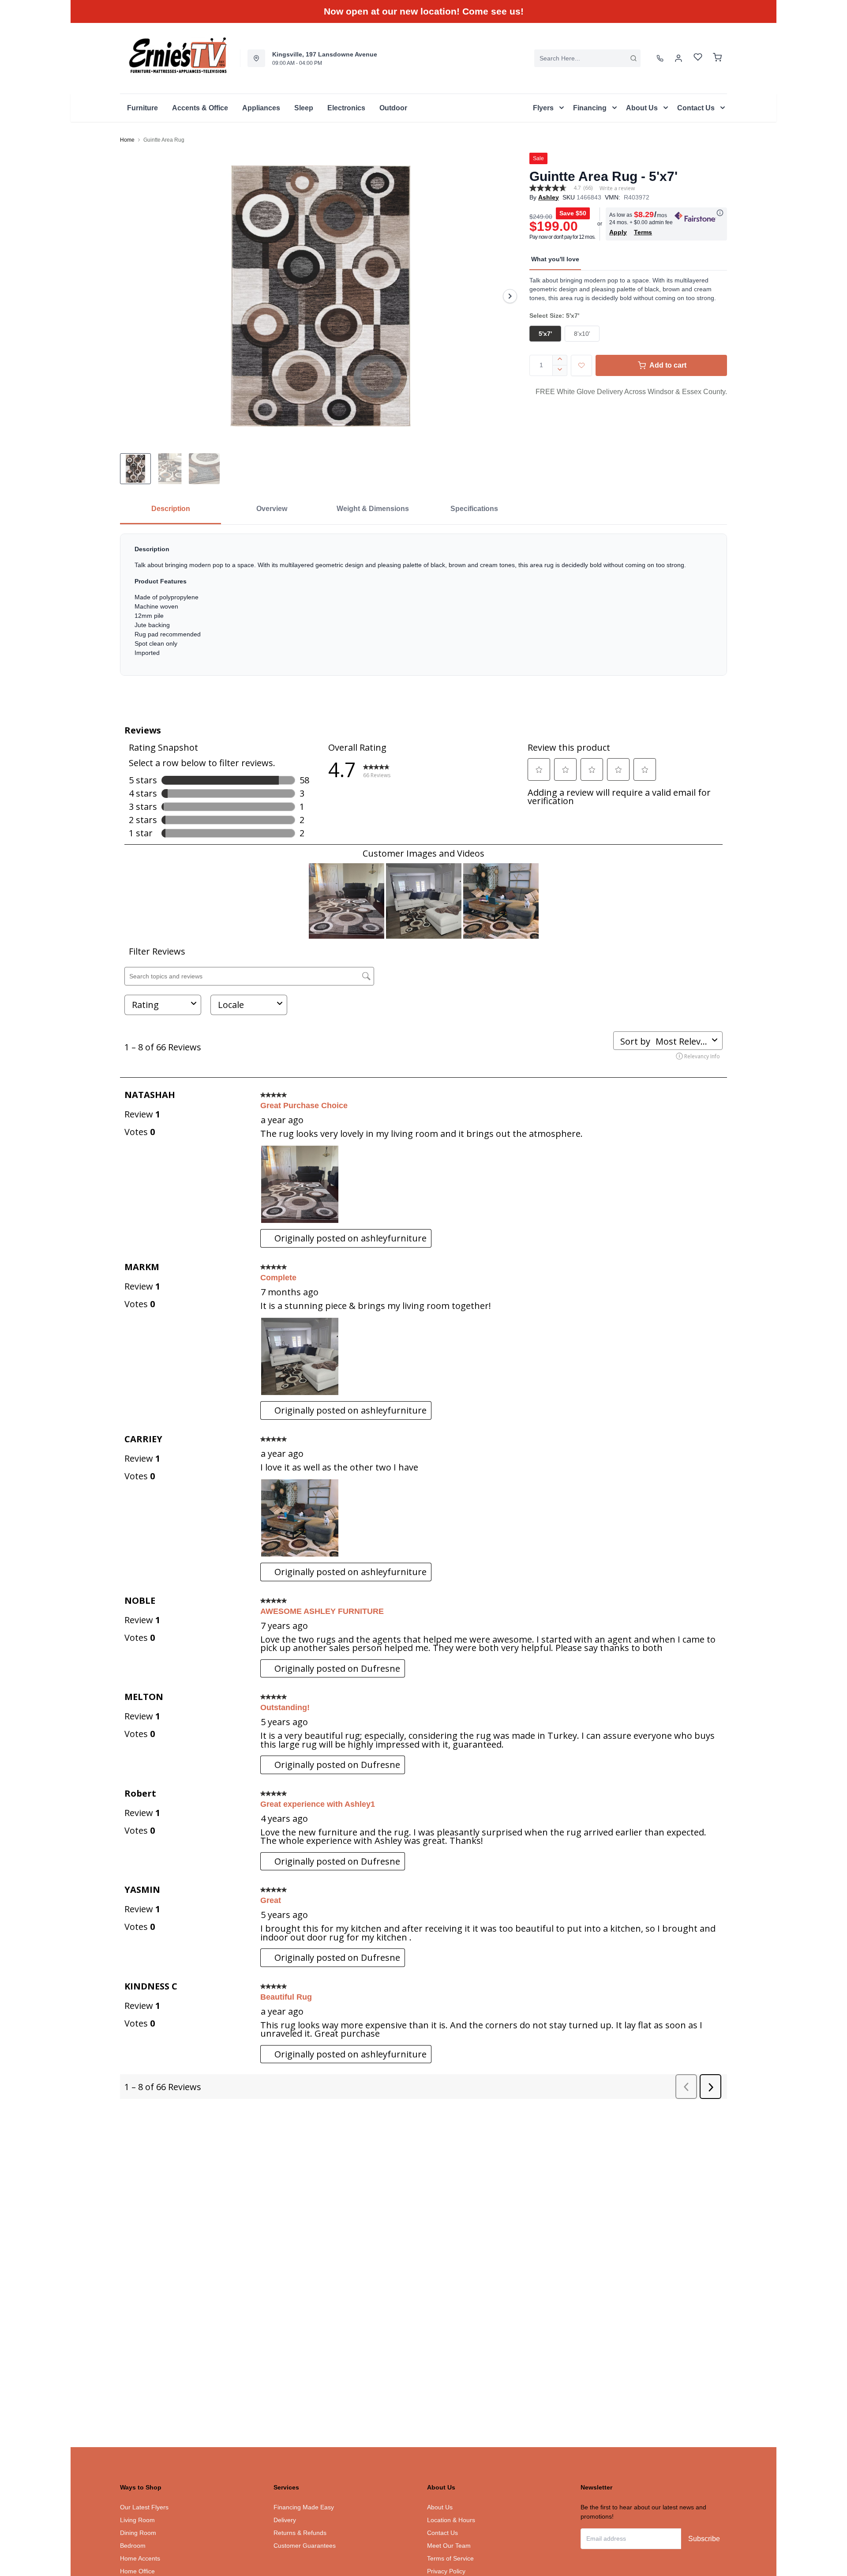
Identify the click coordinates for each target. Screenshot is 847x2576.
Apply (618, 232)
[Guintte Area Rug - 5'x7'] (321, 296)
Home (127, 140)
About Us (440, 2507)
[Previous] (132, 296)
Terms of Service (450, 2558)
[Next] (510, 296)
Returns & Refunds (300, 2533)
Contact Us (442, 2533)
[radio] (545, 334)
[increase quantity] (560, 360)
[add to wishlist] (581, 365)
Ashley (549, 197)
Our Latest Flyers (144, 2507)
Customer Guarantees (305, 2546)
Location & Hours (451, 2520)
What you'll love (555, 259)
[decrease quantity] (560, 371)
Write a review (617, 188)
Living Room (137, 2520)
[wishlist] (698, 58)
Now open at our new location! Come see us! (424, 11)
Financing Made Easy (304, 2507)
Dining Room (138, 2533)
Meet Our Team (449, 2546)
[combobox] (587, 58)
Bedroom (133, 2546)
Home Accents (140, 2558)
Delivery (285, 2520)
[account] (678, 58)
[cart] (717, 58)
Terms (643, 232)
